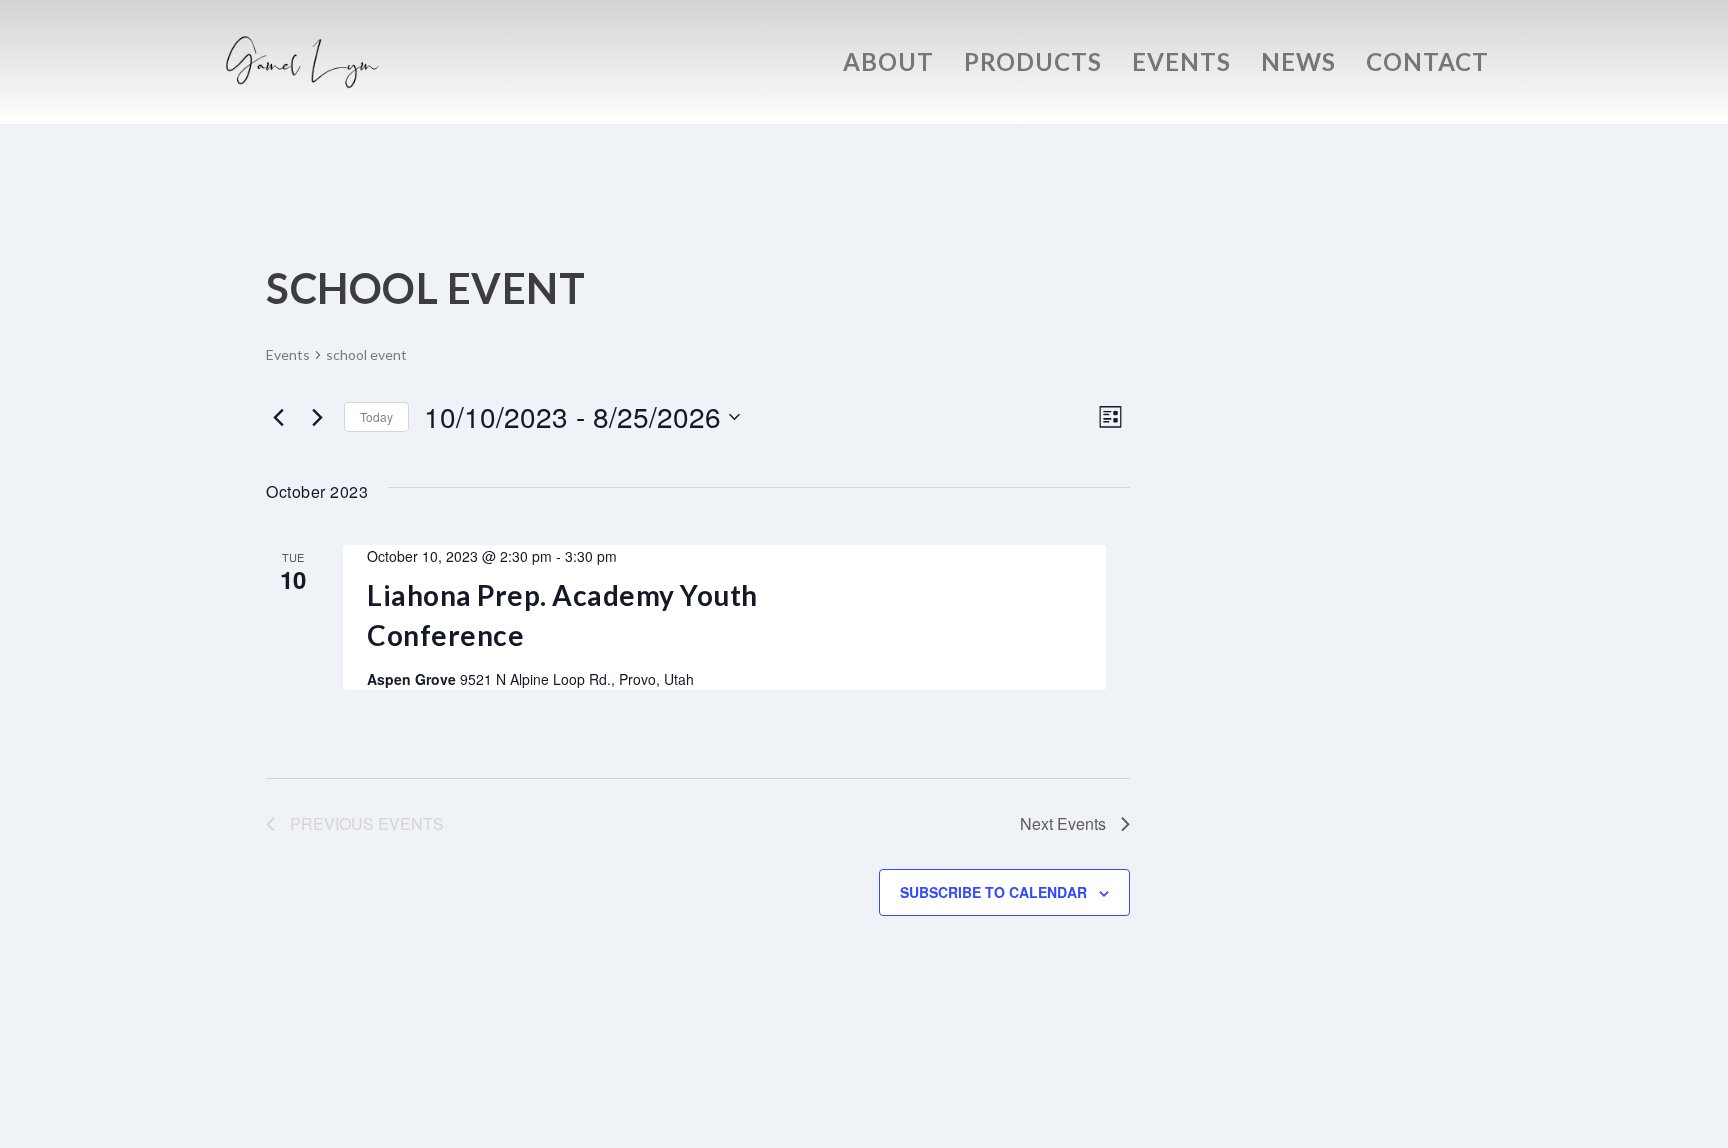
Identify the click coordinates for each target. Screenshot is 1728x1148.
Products (1033, 65)
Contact (1427, 65)
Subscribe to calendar (993, 892)
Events (1181, 65)
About (888, 65)
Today (376, 416)
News (1298, 65)
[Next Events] (317, 417)
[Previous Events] (278, 417)
